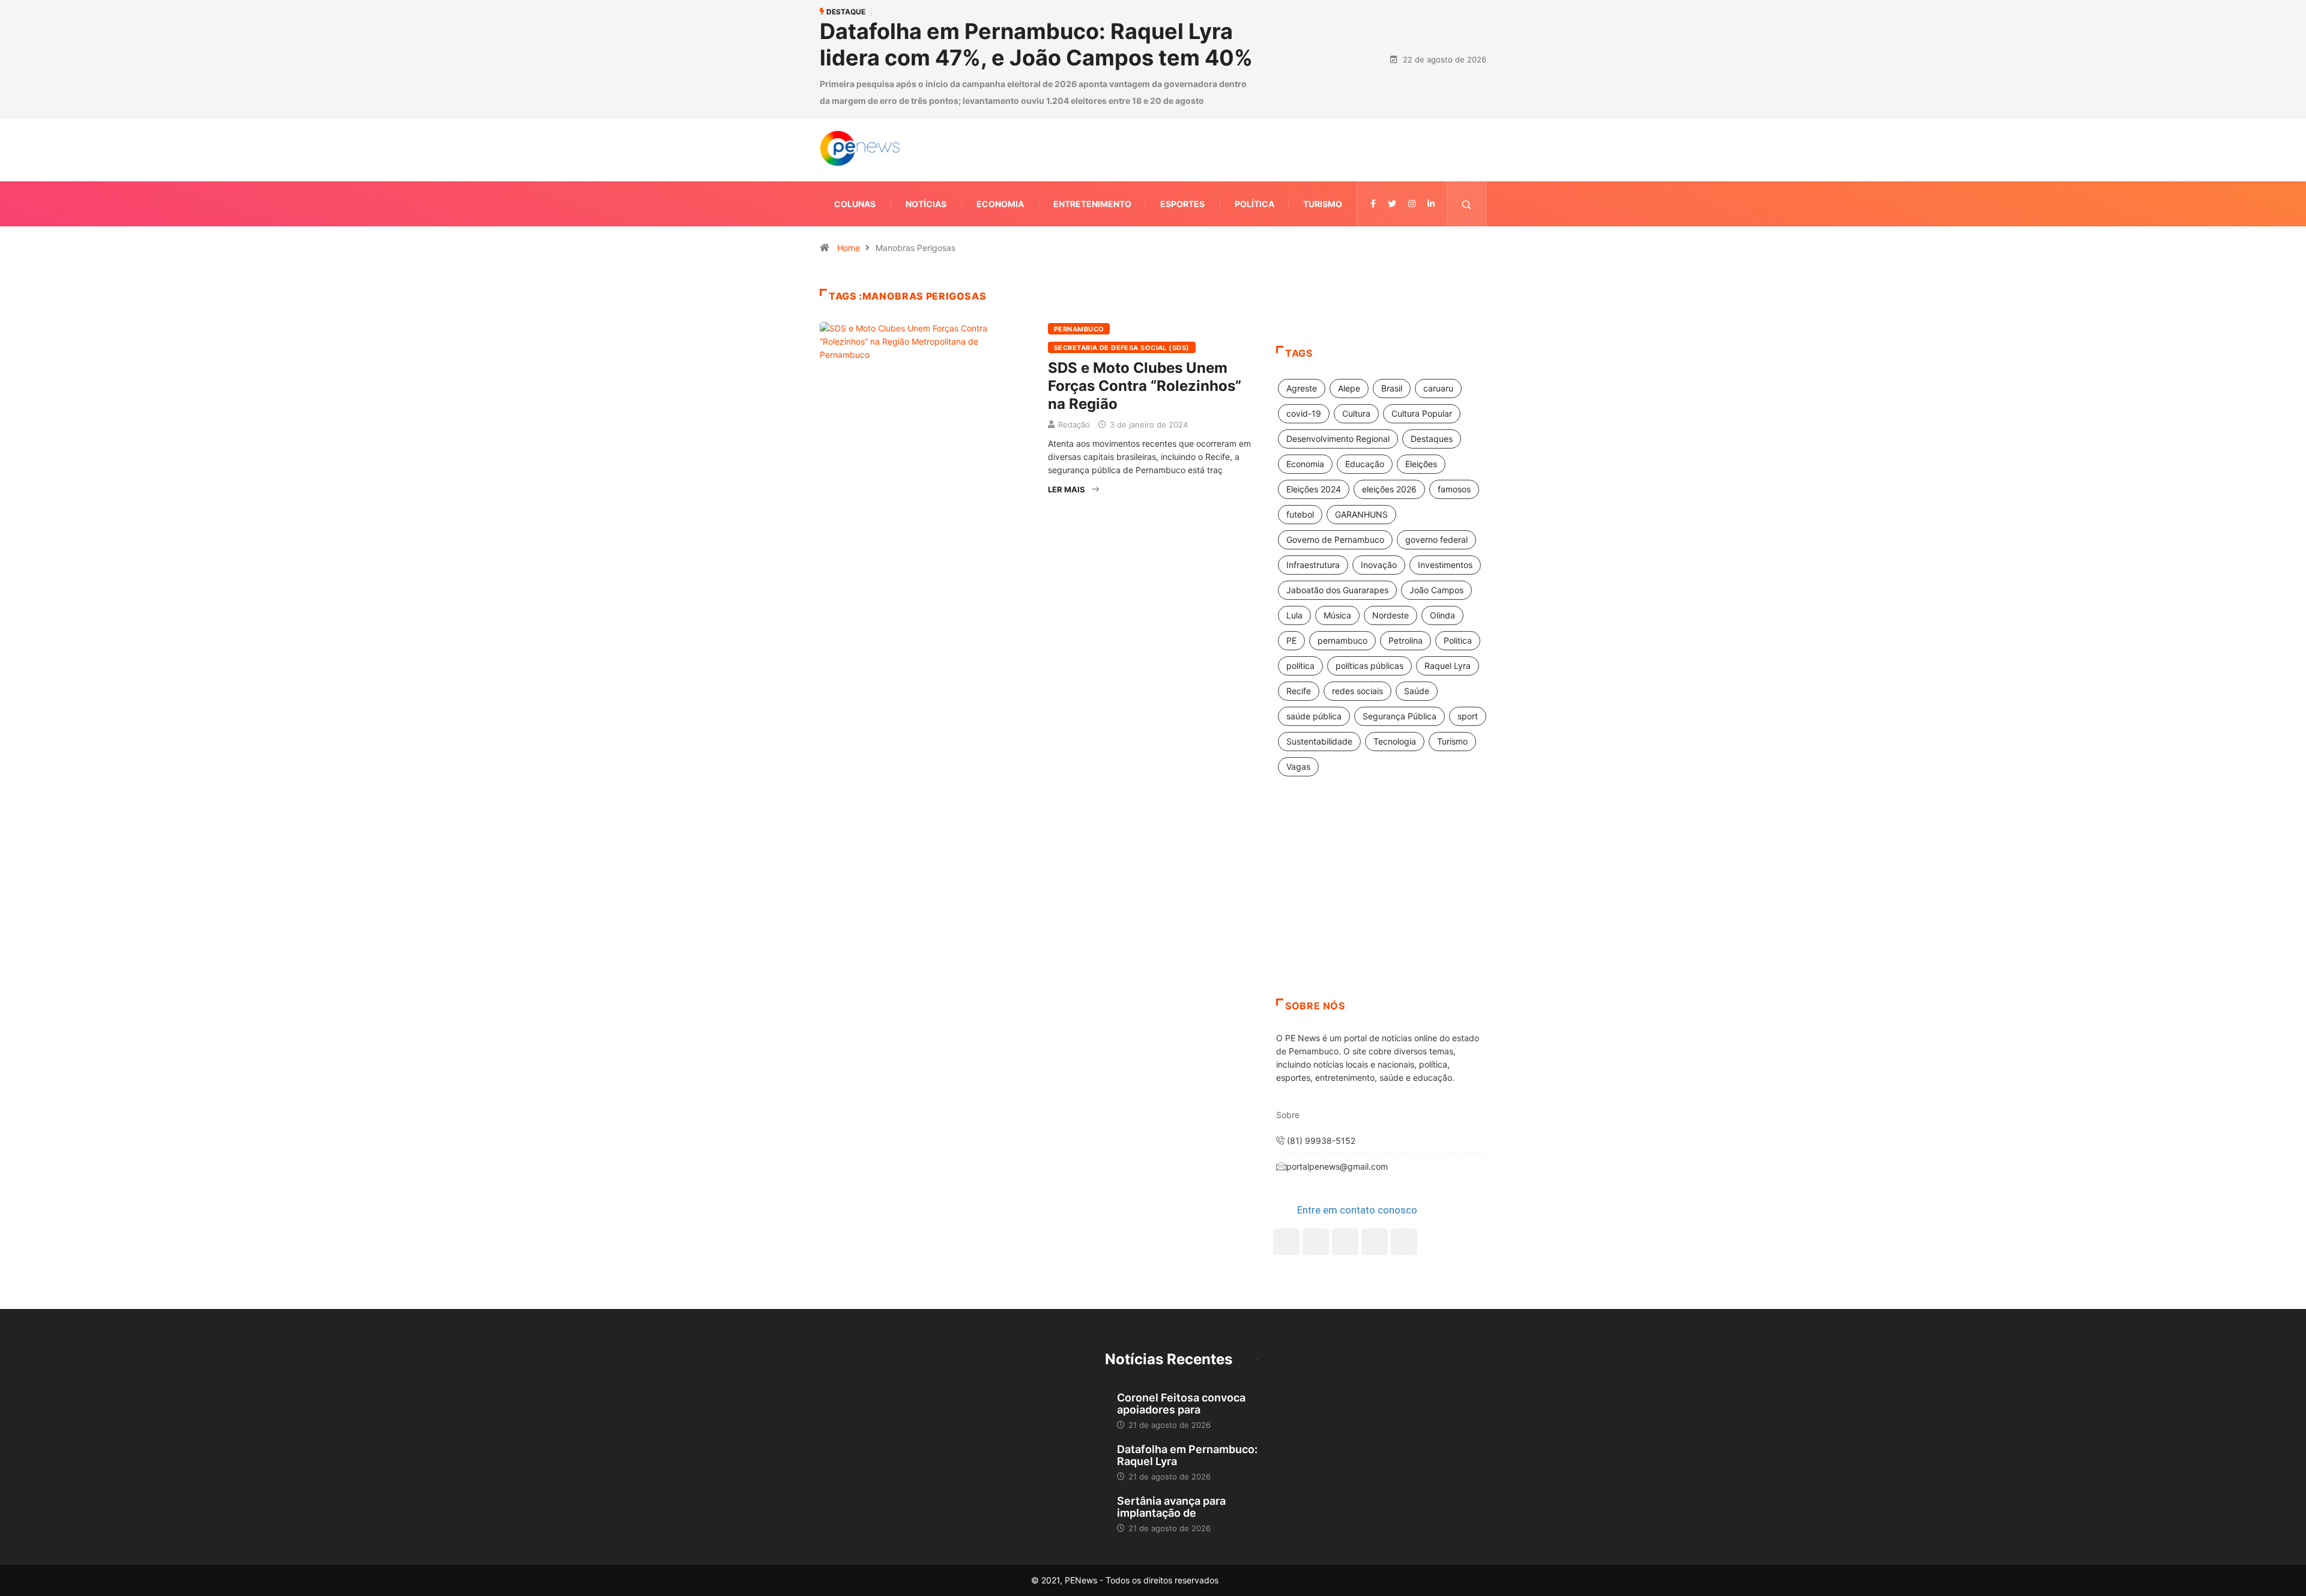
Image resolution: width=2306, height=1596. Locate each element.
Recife (1299, 691)
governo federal (1436, 540)
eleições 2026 (1389, 489)
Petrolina (1406, 640)
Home (849, 248)
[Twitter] (1392, 204)
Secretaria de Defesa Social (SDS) (1122, 348)
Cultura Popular (1422, 413)
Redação (1074, 425)
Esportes (1182, 204)
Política (1254, 204)
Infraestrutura (1313, 565)
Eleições (1421, 464)
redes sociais (1357, 691)
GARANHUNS (1361, 514)
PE (1291, 640)
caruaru (1438, 388)
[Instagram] (1375, 1242)
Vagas (1298, 766)
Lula (1294, 615)
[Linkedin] (1431, 204)
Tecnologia (1395, 741)
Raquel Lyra (1448, 666)
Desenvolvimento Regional (1338, 439)
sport (1468, 716)
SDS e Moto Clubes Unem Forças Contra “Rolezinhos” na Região (1145, 386)
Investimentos (1445, 565)
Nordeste (1391, 615)
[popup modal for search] (1467, 204)
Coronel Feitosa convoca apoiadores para (1181, 1404)
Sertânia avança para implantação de (1171, 1507)
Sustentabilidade (1319, 741)
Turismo (1323, 204)
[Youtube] (1404, 1242)
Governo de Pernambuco (1335, 540)
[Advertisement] (1381, 902)
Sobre (1288, 1115)
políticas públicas (1369, 666)
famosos (1454, 489)
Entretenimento (1092, 204)
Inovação (1379, 565)
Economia (1000, 204)
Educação (1365, 464)
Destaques (1432, 439)
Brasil (1392, 388)
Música (1337, 615)
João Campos (1436, 590)
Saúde (1417, 691)
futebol (1300, 514)
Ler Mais (1067, 489)
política (1300, 666)
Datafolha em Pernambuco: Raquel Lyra (1187, 1455)
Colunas (855, 204)
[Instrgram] (1412, 204)
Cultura (1356, 413)
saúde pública (1314, 716)
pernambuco (1342, 640)
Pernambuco (1079, 329)
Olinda (1442, 615)
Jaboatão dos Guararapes (1337, 590)
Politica (1458, 640)
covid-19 (1304, 413)
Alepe (1349, 388)
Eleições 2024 (1314, 489)
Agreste (1302, 388)
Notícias (926, 204)
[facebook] (1373, 204)
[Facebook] (1286, 1242)
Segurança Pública (1400, 716)
